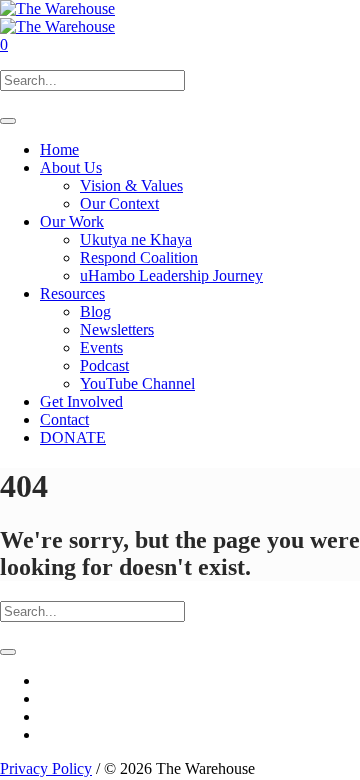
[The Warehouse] (57, 17)
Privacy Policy (46, 768)
